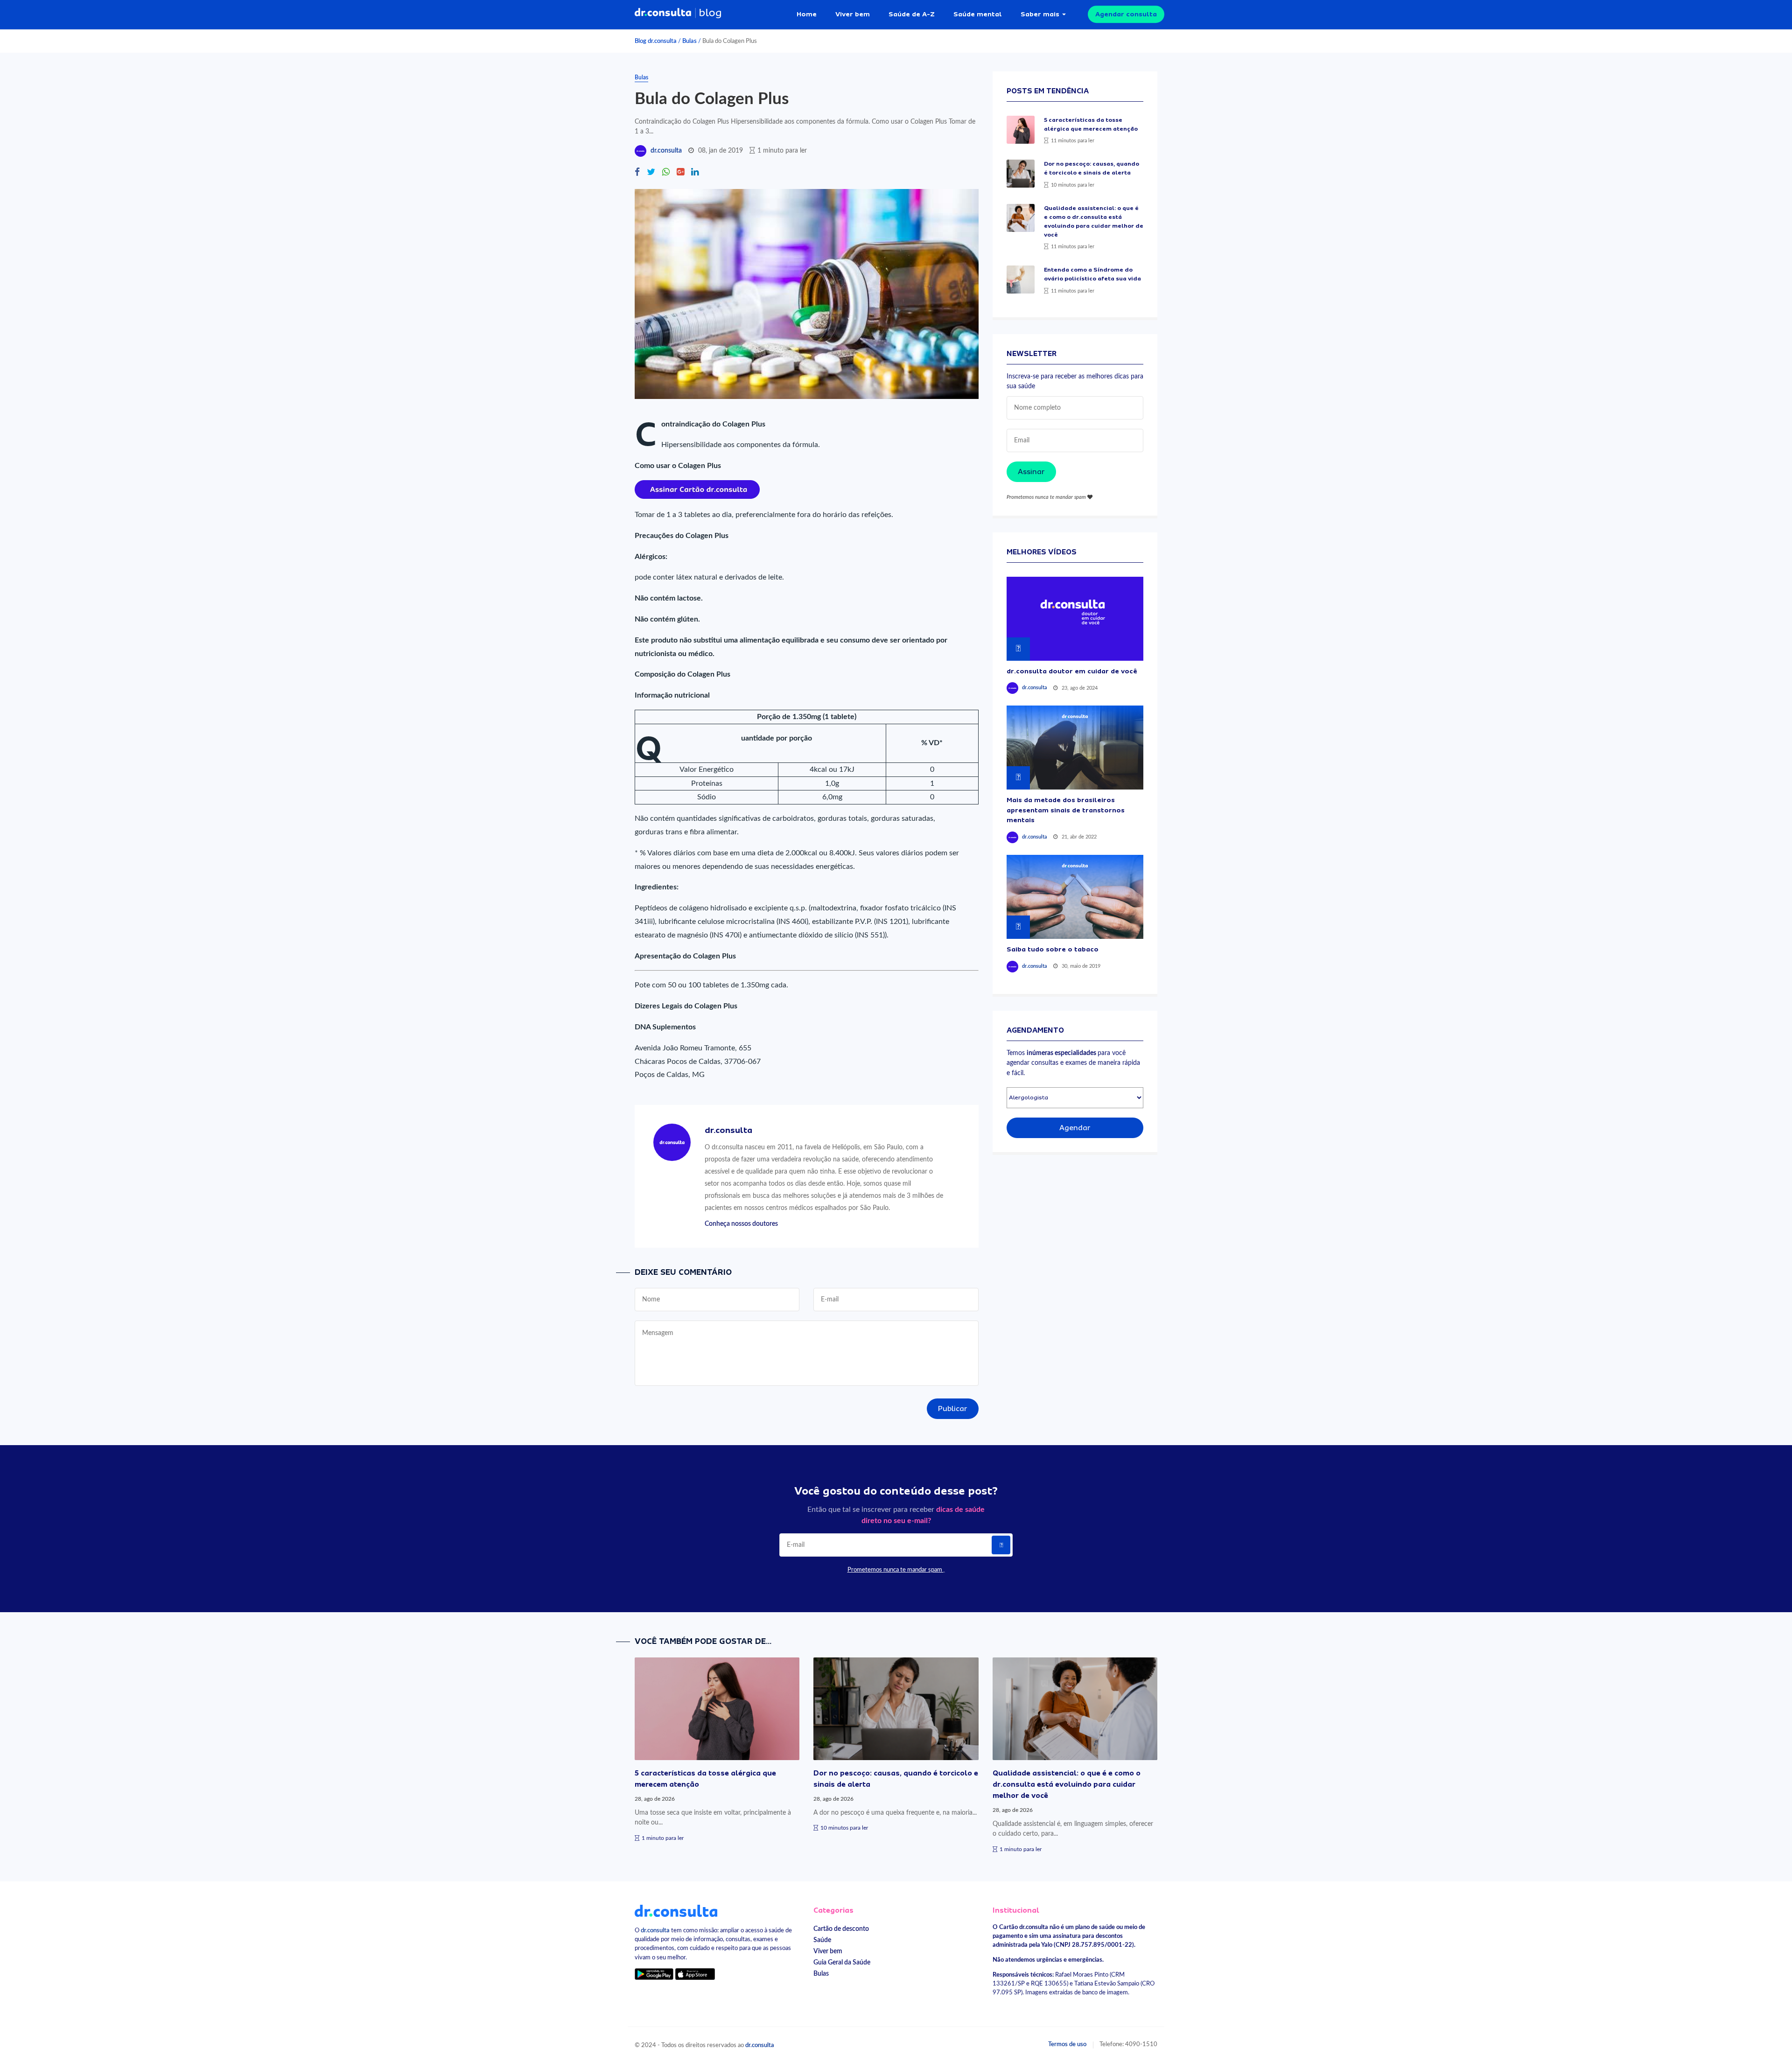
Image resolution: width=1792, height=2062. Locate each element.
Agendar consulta (1126, 14)
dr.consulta (666, 151)
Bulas (689, 41)
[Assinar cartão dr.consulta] (697, 489)
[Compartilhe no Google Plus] (680, 173)
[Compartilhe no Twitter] (651, 173)
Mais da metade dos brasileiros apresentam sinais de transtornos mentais (1066, 810)
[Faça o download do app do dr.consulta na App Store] (695, 1974)
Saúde (822, 1940)
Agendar (1075, 1128)
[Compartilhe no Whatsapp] (666, 173)
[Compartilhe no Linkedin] (695, 173)
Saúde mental (978, 14)
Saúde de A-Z (912, 14)
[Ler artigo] (1021, 130)
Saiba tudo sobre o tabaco (1053, 949)
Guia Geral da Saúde (842, 1962)
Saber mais (1040, 14)
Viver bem (853, 14)
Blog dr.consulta (656, 41)
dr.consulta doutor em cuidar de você (1072, 671)
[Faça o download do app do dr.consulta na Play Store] (654, 1974)
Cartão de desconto (841, 1929)
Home (807, 14)
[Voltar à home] (676, 1910)
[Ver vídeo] (1075, 619)
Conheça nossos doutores (741, 1224)
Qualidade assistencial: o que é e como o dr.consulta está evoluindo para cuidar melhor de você (1067, 1784)
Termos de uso (1067, 2044)
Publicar (953, 1409)
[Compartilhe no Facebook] (637, 173)
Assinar (1031, 472)
